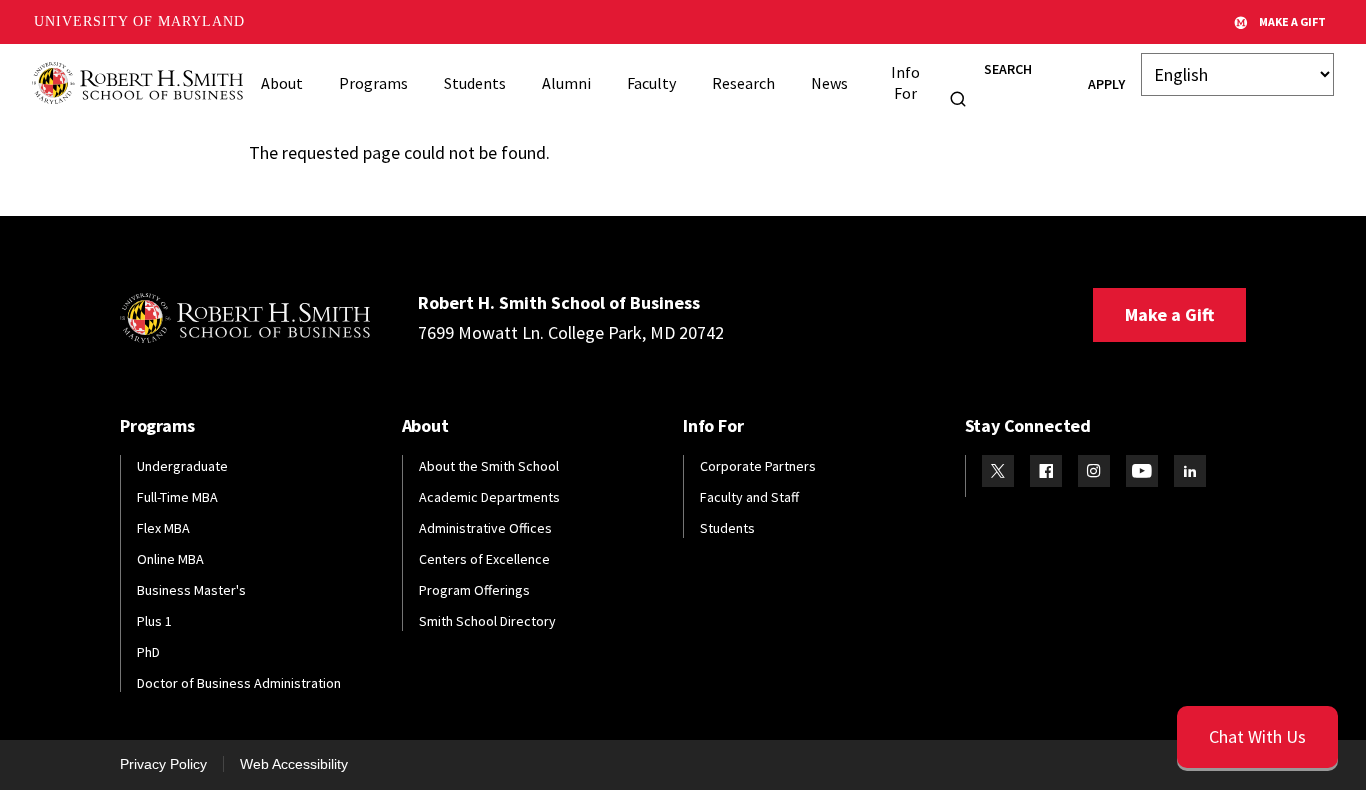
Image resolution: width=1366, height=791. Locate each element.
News (829, 83)
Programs (373, 83)
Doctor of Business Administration (239, 683)
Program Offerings (474, 590)
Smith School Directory (487, 621)
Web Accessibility (294, 764)
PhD (148, 652)
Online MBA (170, 559)
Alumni (566, 83)
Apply (1106, 84)
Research (743, 83)
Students (475, 83)
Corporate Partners (758, 466)
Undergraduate (182, 466)
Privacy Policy (163, 764)
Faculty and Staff (749, 497)
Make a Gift (1169, 314)
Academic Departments (489, 497)
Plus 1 (154, 621)
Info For (905, 82)
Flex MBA (163, 528)
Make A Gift (1292, 21)
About (282, 83)
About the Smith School (489, 466)
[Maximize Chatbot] (1338, 268)
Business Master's (191, 590)
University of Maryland (139, 21)
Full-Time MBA (177, 497)
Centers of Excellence (484, 559)
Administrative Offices (485, 528)
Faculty (651, 83)
